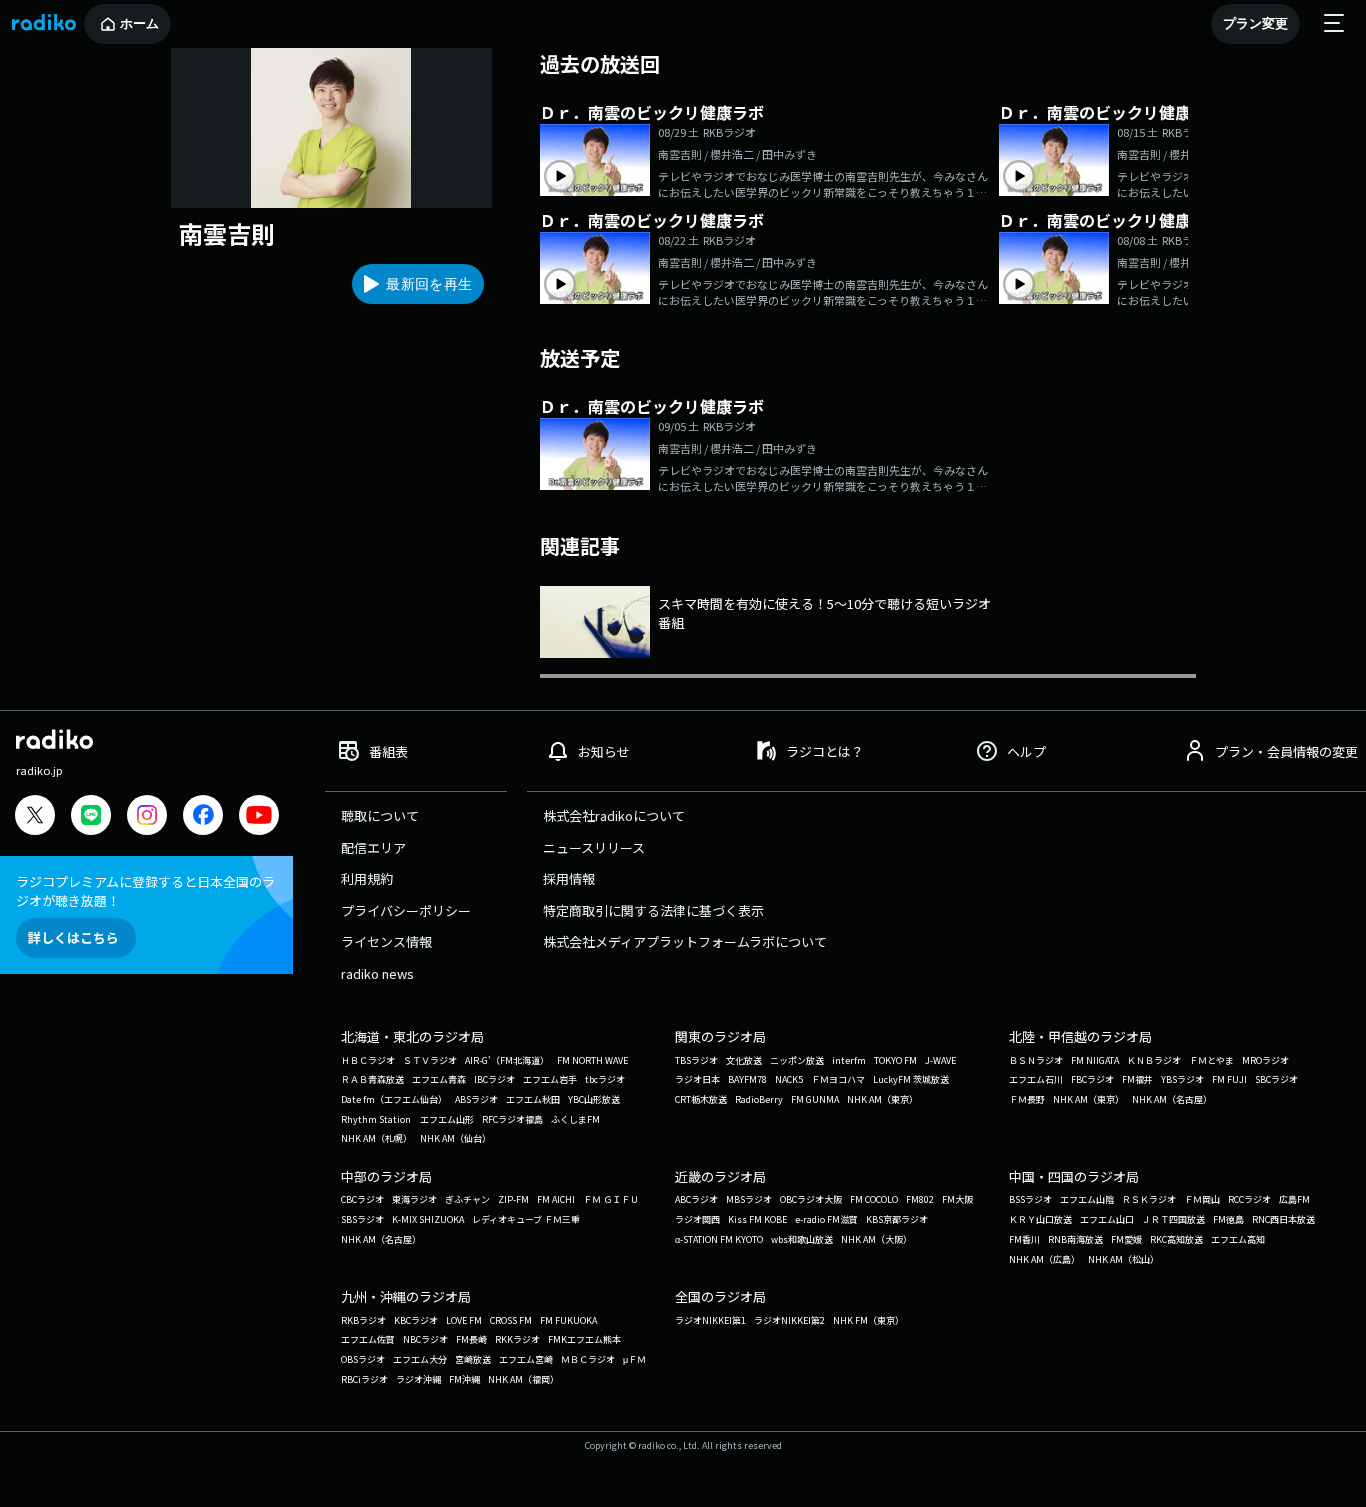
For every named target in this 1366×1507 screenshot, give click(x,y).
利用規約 (367, 878)
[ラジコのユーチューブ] (259, 817)
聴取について (380, 815)
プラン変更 (1255, 23)
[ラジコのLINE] (91, 817)
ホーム (139, 23)
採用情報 (569, 878)
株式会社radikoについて (614, 815)
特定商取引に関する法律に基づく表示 (653, 910)
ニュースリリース (594, 847)
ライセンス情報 (386, 941)
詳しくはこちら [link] (73, 937)
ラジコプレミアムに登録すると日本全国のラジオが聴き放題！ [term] (145, 891)
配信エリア (373, 847)
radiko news (377, 973)
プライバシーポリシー (406, 910)
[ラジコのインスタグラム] (147, 815)
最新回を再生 (429, 284)
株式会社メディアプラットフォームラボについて (685, 941)
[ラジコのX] (35, 817)
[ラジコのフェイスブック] (203, 817)
